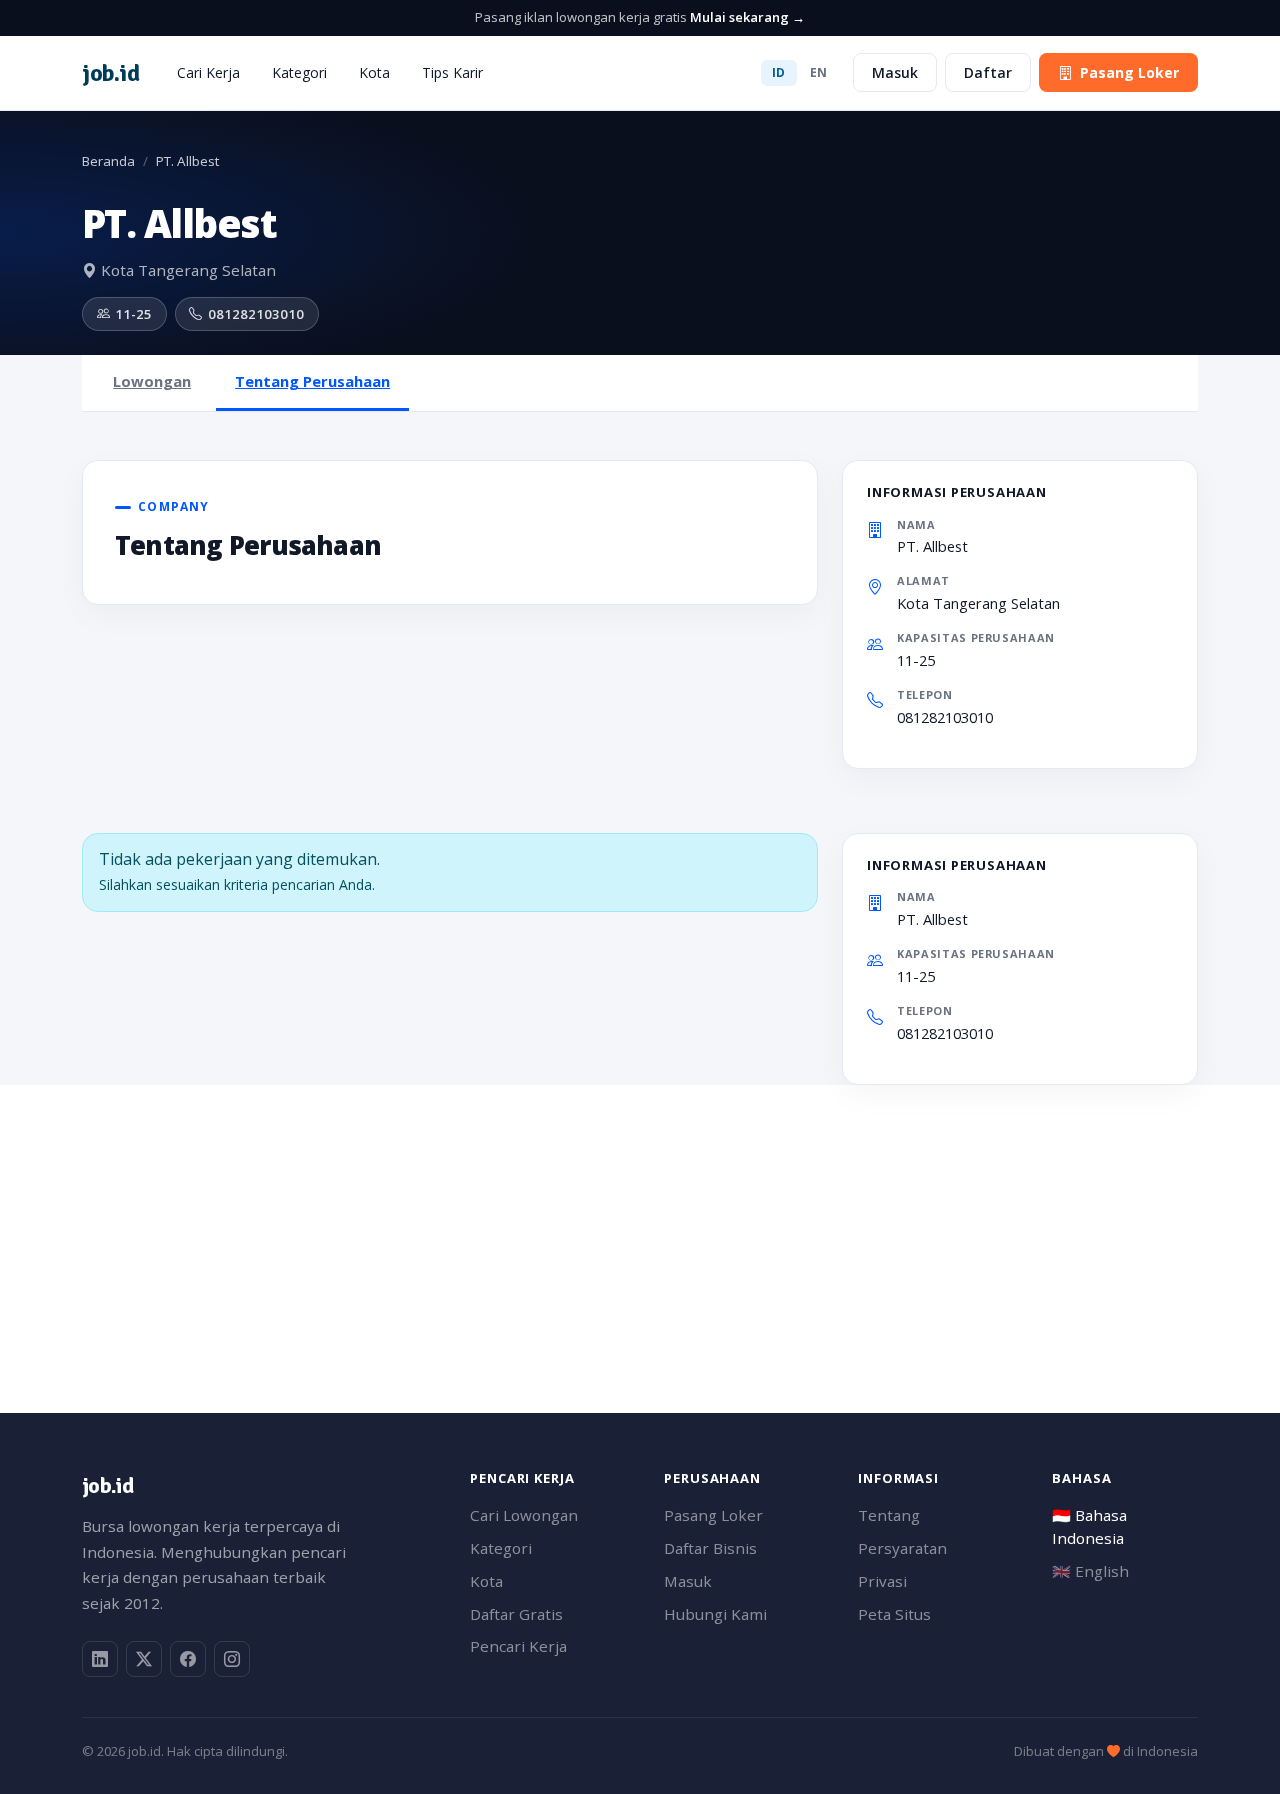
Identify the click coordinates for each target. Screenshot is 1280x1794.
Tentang (889, 1515)
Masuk (895, 72)
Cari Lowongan (524, 1515)
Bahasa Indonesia (1089, 1526)
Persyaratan (902, 1548)
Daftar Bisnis (710, 1548)
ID (779, 72)
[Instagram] (232, 1659)
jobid (110, 73)
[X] (144, 1659)
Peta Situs (894, 1614)
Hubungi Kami (715, 1614)
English (1090, 1571)
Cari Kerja (208, 72)
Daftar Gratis (516, 1614)
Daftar (988, 72)
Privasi (882, 1581)
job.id (107, 1485)
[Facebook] (188, 1659)
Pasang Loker (1129, 72)
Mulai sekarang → (747, 17)
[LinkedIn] (100, 1659)
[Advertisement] (640, 1225)
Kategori (299, 72)
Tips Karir (452, 72)
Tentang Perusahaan (312, 381)
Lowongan (152, 381)
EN (819, 72)
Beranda (108, 161)
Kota (374, 72)
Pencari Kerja (518, 1646)
